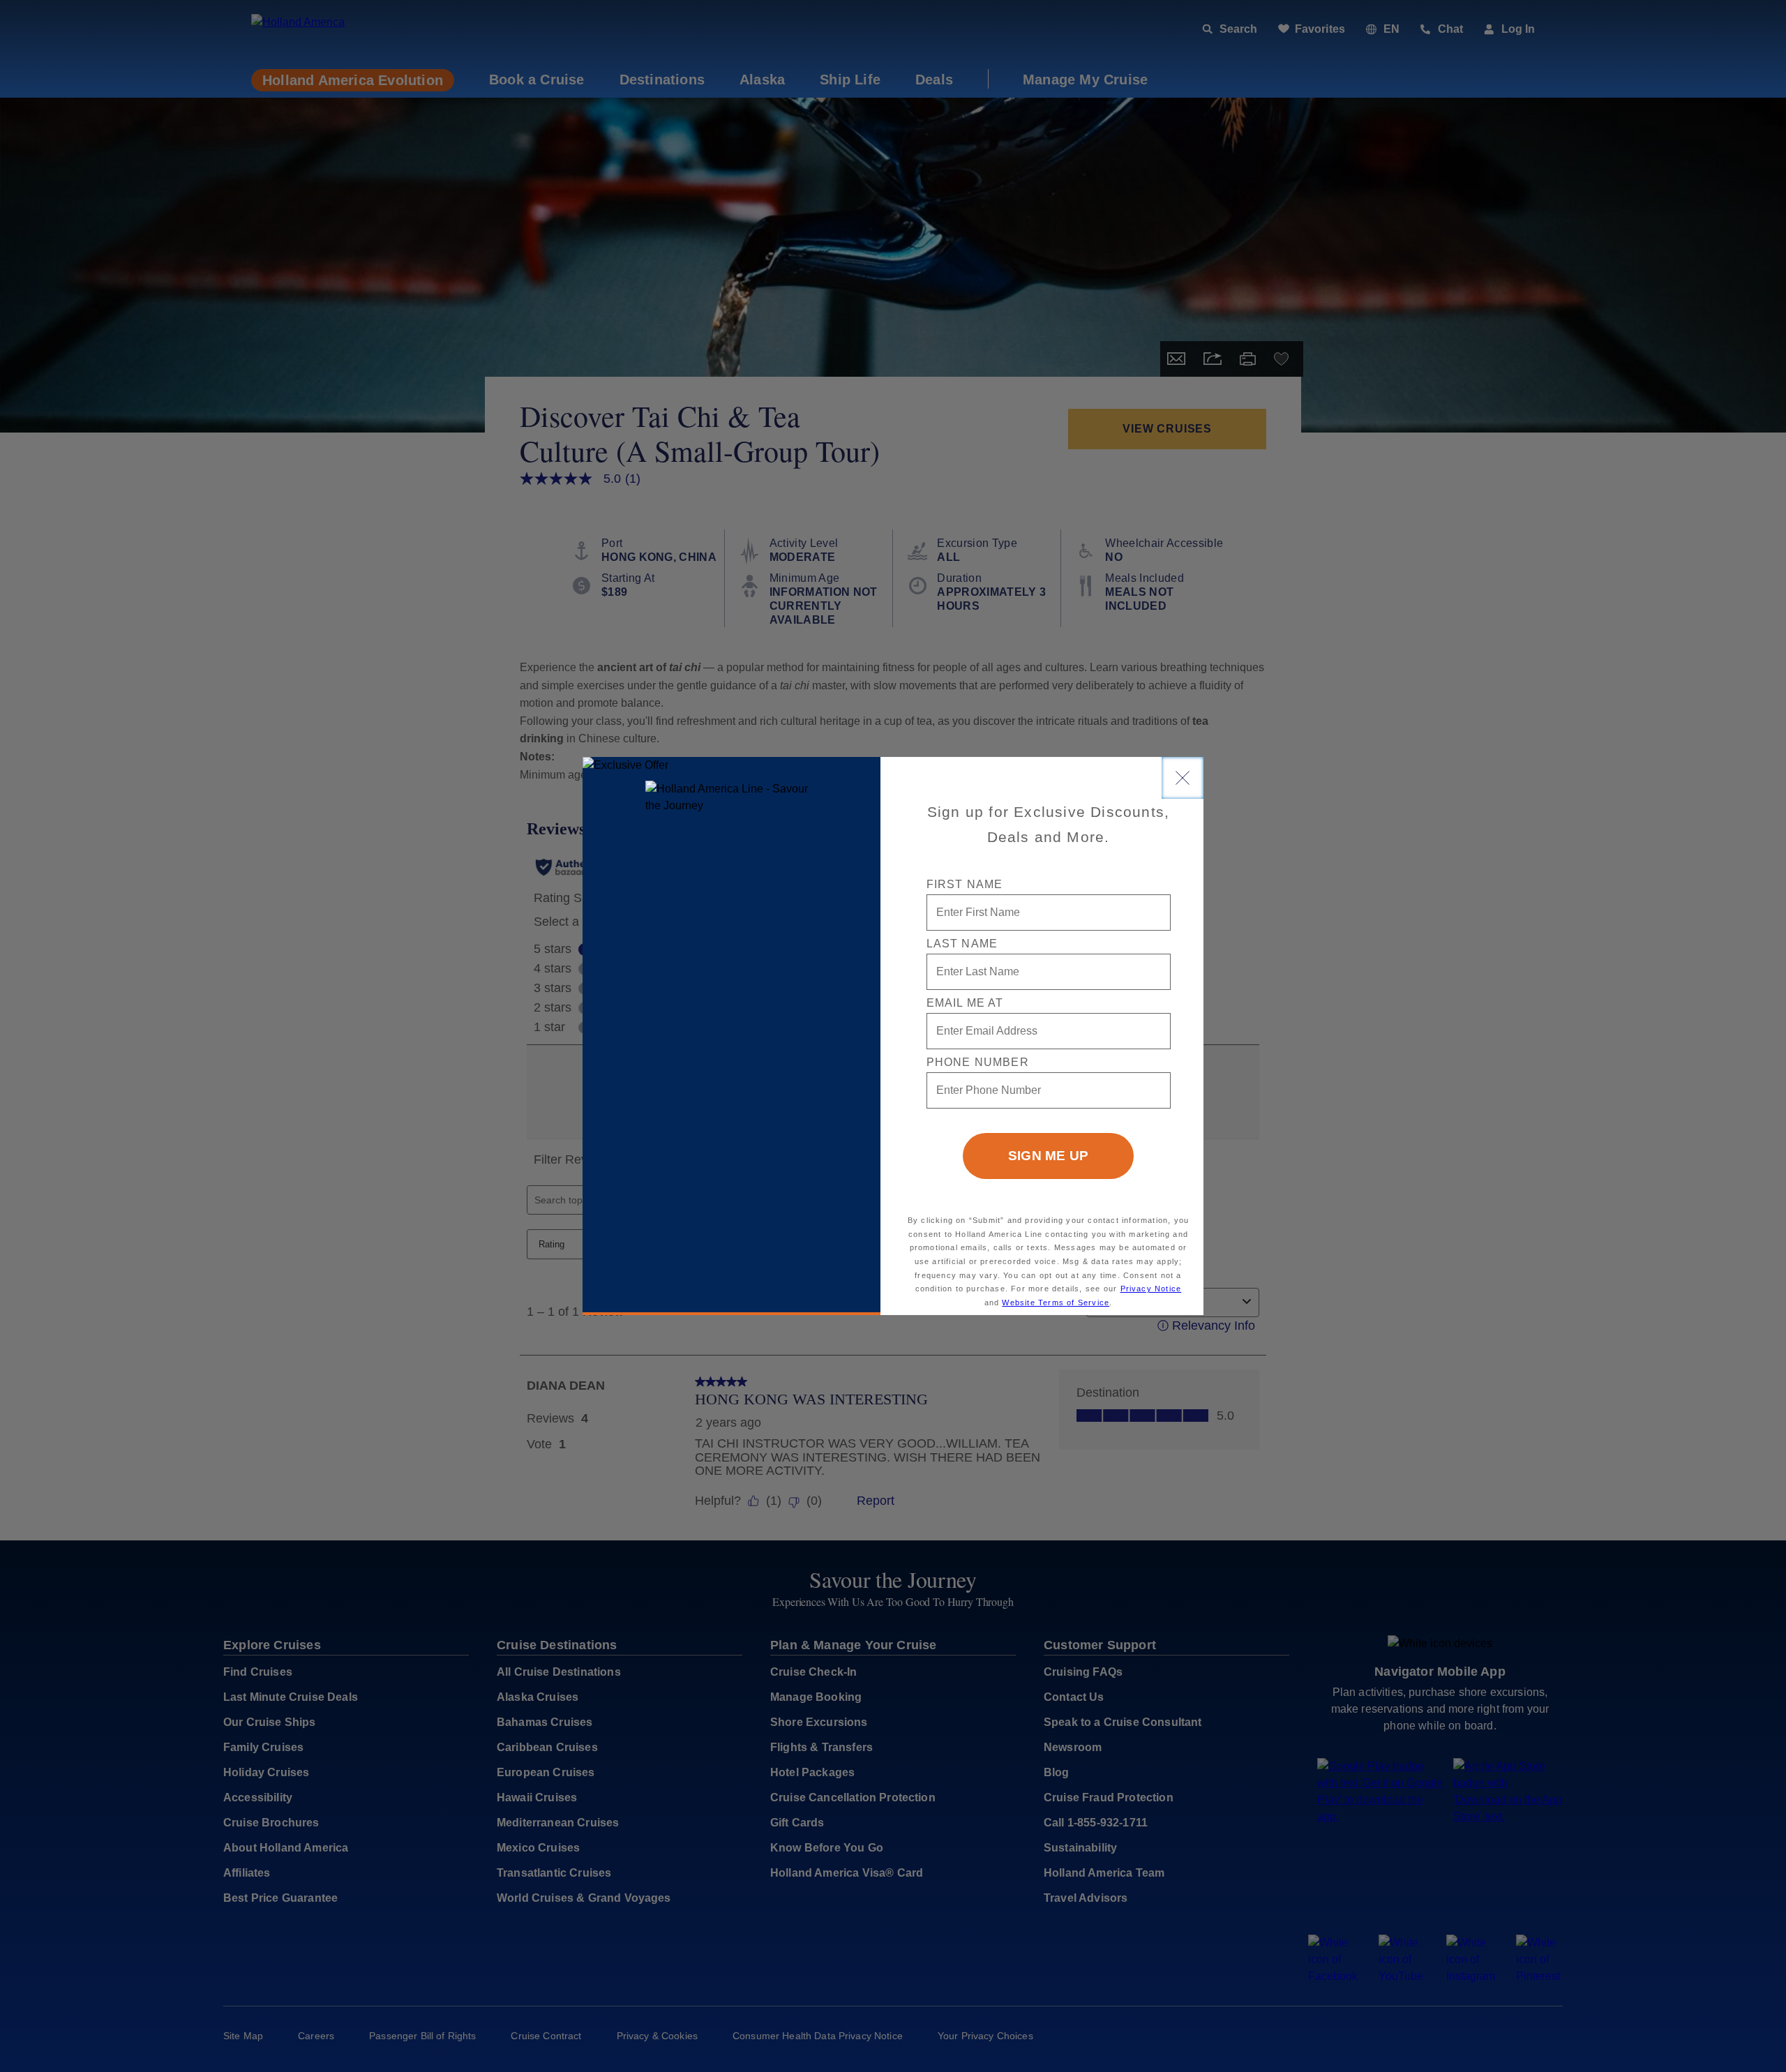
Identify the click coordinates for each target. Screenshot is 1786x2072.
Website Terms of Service (1056, 1302)
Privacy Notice (1151, 1289)
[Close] (1183, 778)
